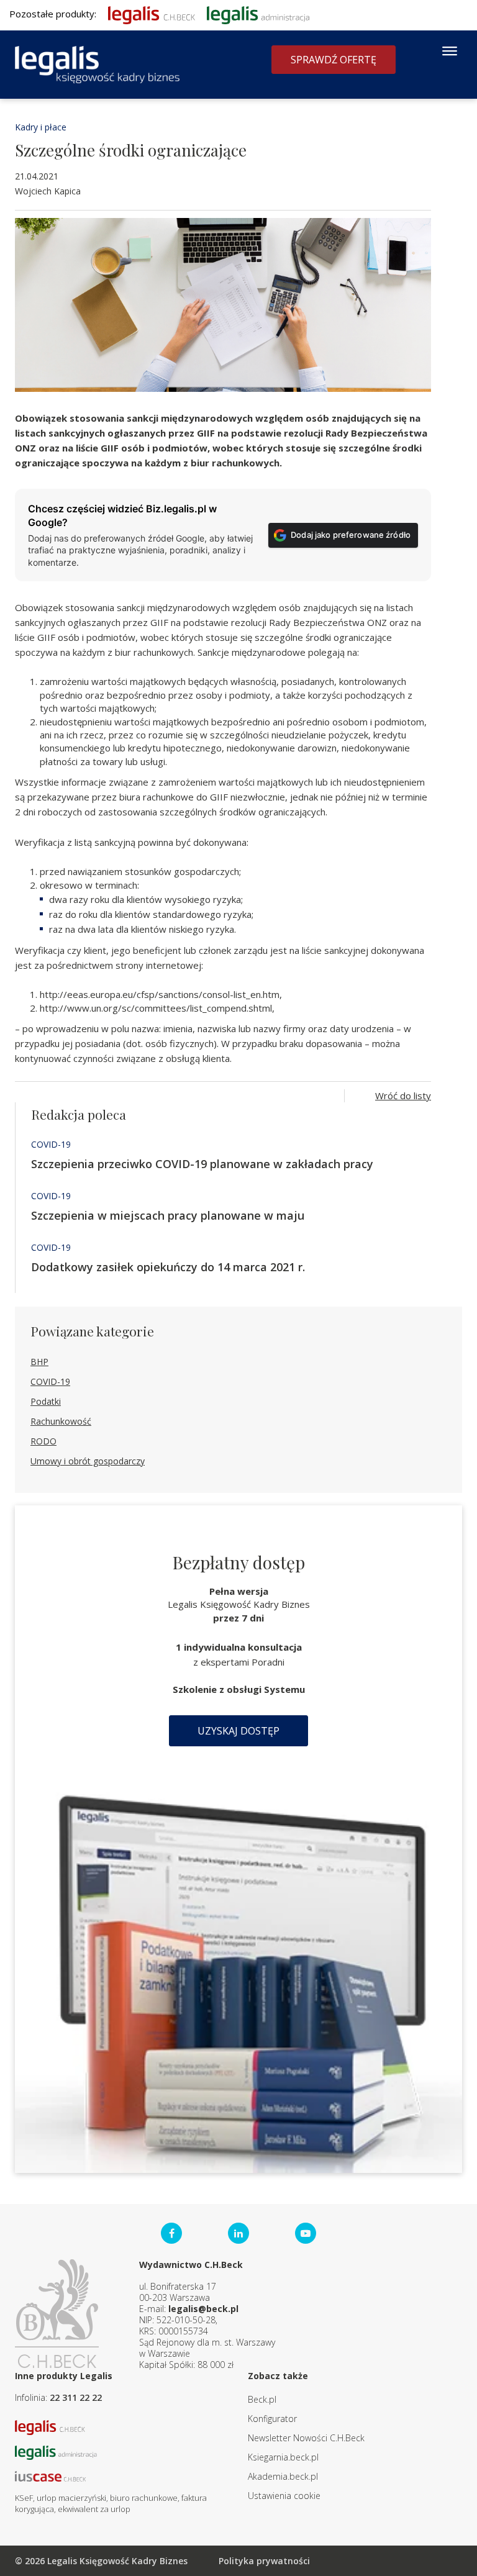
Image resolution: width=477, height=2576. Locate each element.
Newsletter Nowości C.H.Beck (306, 2438)
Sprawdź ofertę (334, 60)
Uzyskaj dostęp (238, 1731)
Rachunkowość (61, 1421)
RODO (43, 1441)
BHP (39, 1362)
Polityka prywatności (264, 2561)
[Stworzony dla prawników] (152, 14)
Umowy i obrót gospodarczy (88, 1461)
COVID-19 (51, 1144)
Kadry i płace (41, 127)
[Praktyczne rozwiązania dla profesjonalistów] (97, 65)
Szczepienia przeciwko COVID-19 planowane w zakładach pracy (202, 1164)
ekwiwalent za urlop (94, 2509)
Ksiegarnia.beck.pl (283, 2457)
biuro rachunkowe (144, 2498)
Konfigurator (272, 2419)
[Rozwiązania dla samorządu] (258, 14)
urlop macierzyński (71, 2498)
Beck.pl (262, 2399)
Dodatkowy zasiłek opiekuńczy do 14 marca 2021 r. (168, 1267)
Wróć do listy (403, 1095)
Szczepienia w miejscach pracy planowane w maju (168, 1215)
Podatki (46, 1401)
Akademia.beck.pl (283, 2476)
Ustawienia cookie (284, 2496)
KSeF (24, 2498)
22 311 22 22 (76, 2397)
